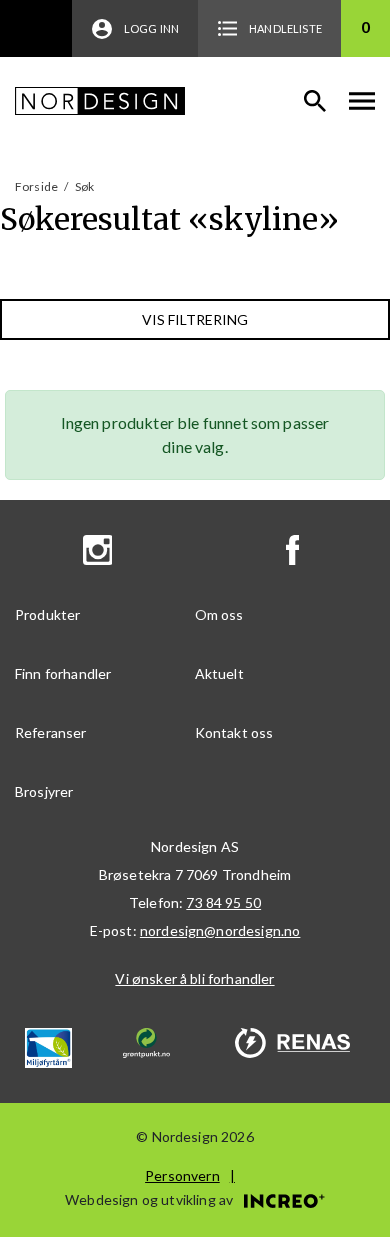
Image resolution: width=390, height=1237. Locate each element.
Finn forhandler (63, 673)
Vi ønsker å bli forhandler (194, 978)
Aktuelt (219, 673)
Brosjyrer (44, 791)
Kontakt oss (234, 732)
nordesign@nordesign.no (220, 930)
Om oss (219, 614)
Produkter (47, 614)
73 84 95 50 (223, 902)
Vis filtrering (195, 319)
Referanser (51, 732)
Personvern (182, 1175)
